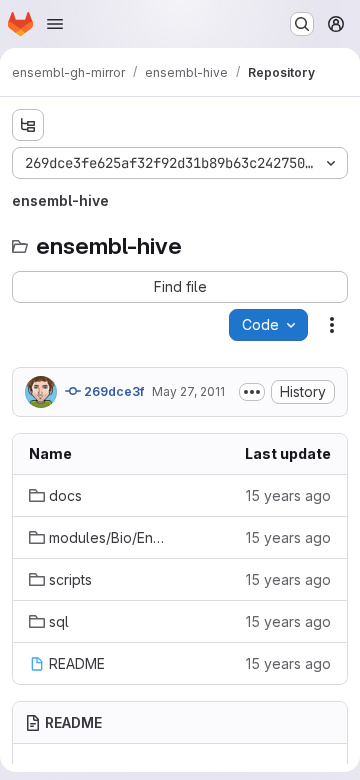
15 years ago (288, 495)
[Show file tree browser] (28, 125)
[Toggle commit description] (252, 392)
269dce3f (112, 391)
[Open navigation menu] (55, 24)
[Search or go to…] (302, 24)
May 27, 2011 (188, 391)
